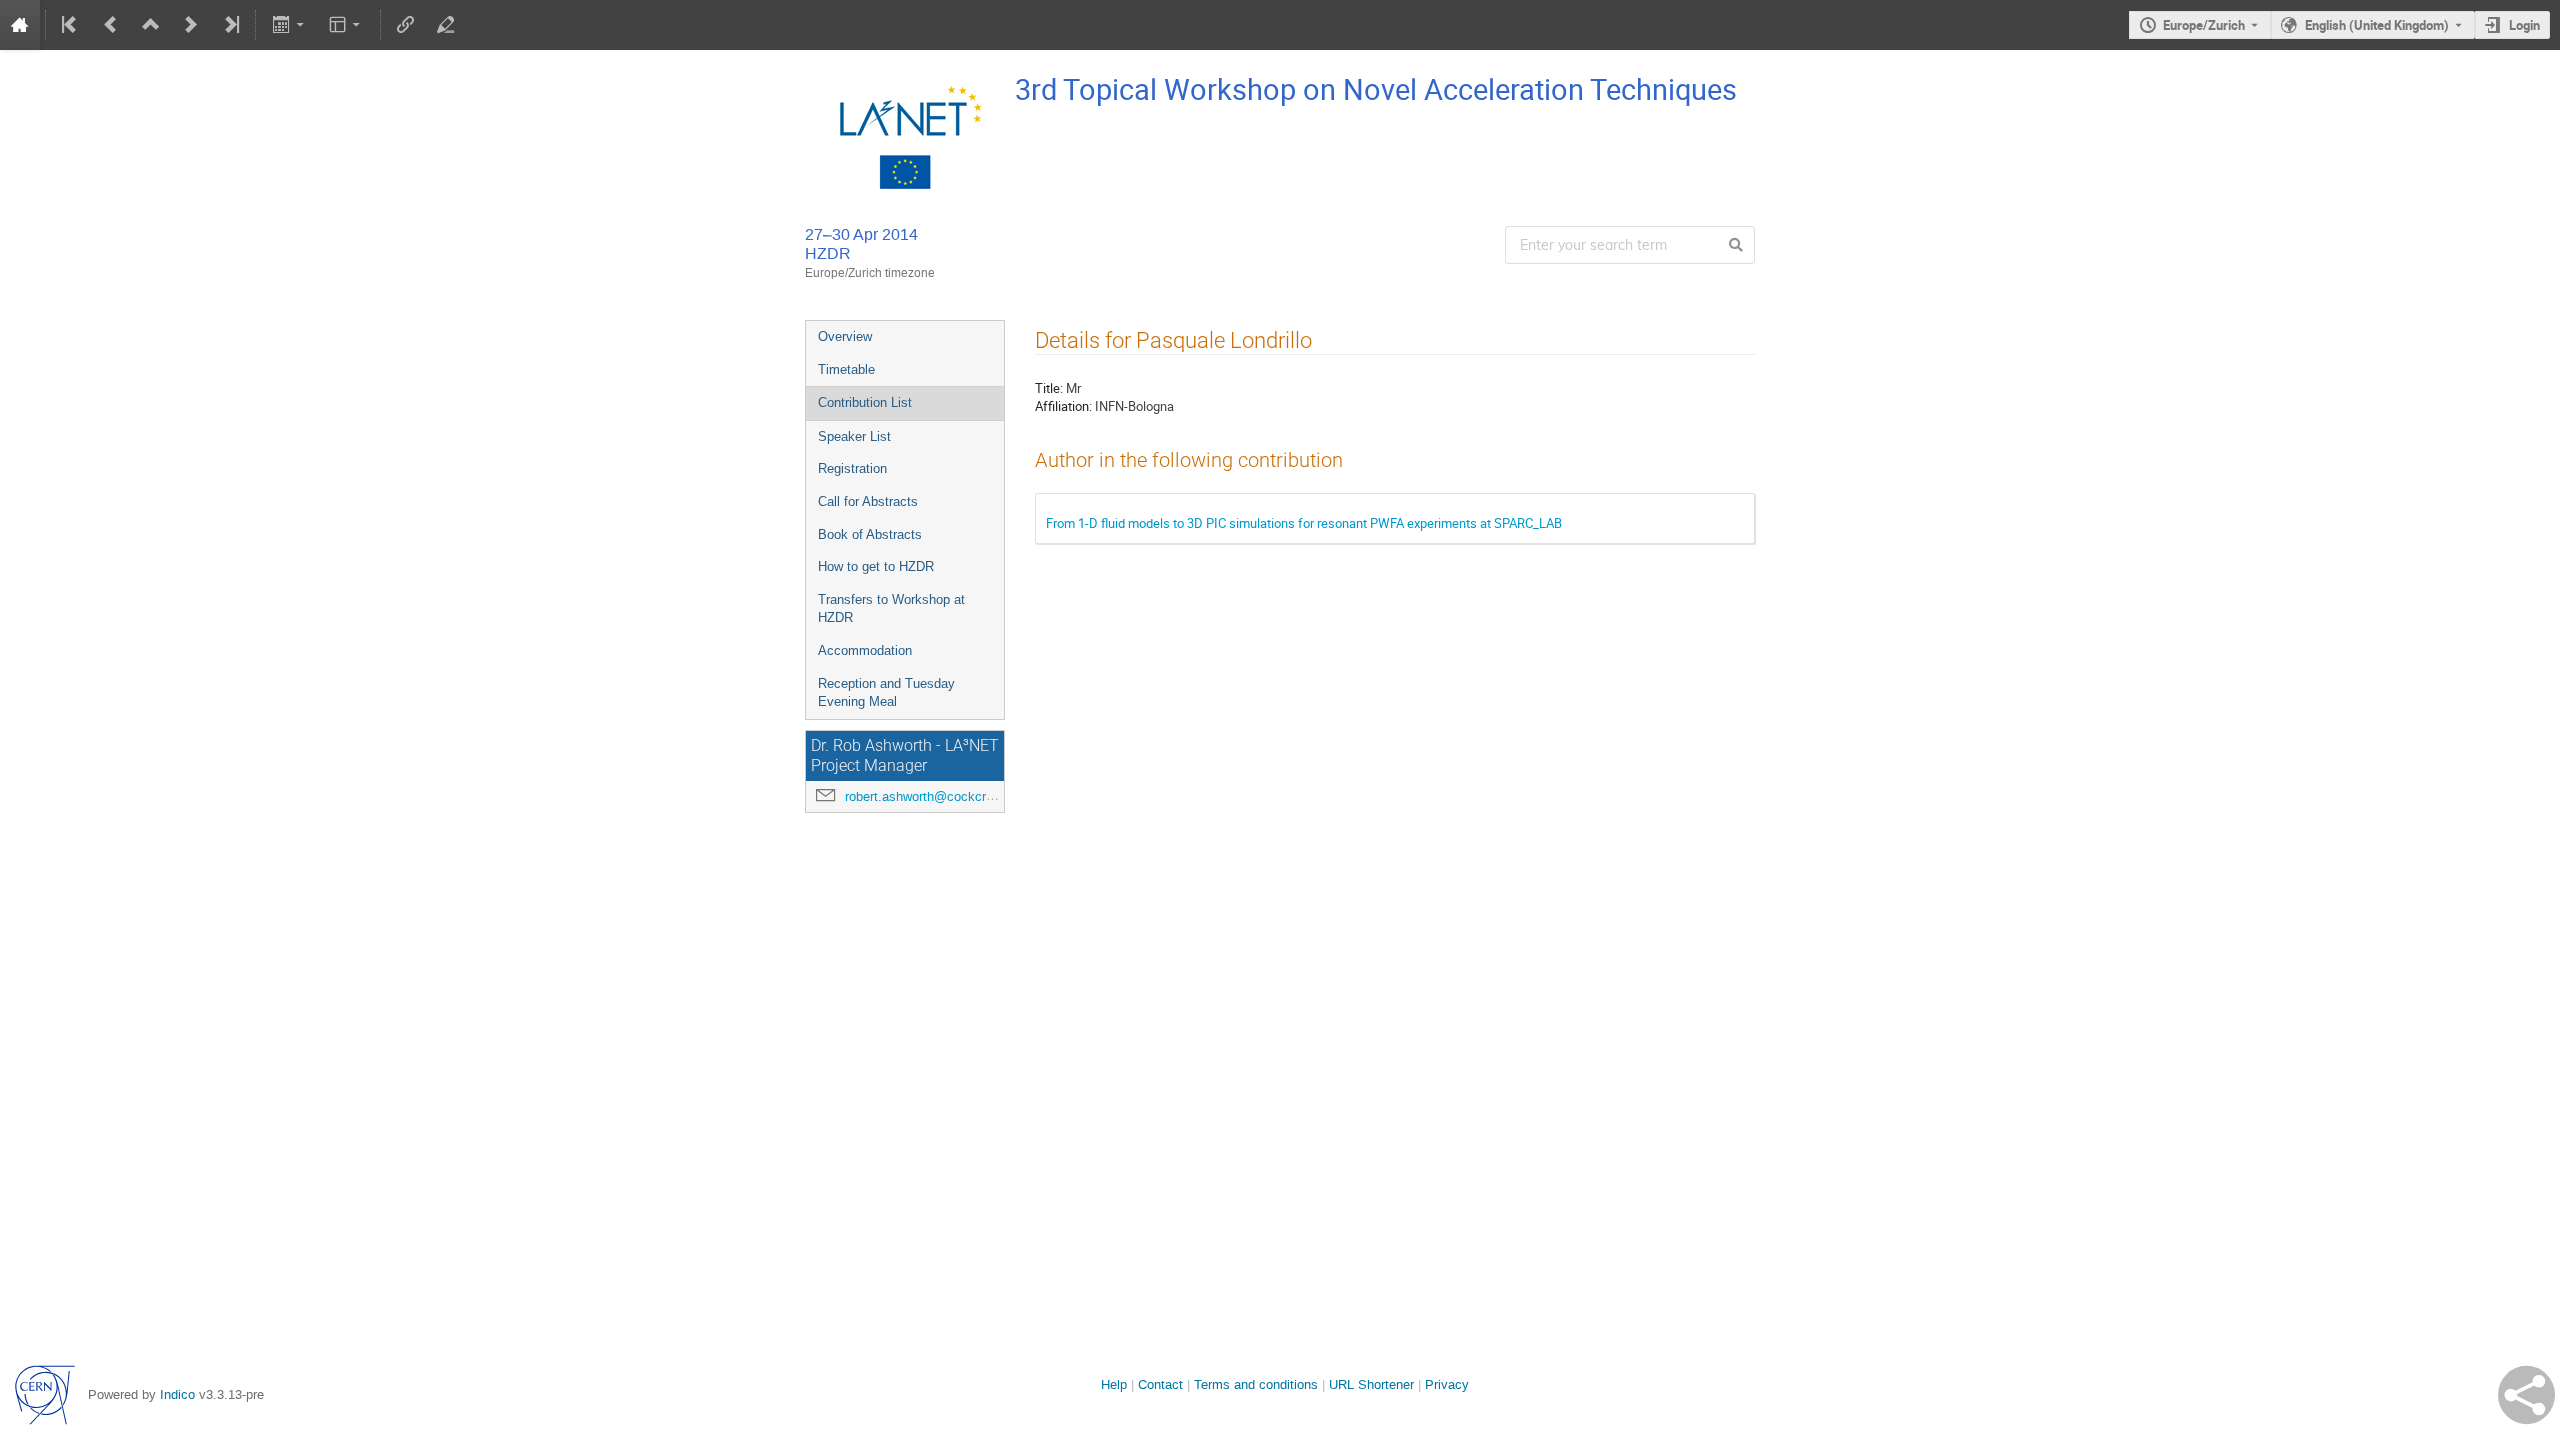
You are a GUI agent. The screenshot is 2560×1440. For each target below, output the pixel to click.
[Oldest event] (71, 25)
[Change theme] (346, 25)
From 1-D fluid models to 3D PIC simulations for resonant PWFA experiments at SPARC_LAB (1304, 523)
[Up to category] (151, 25)
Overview (845, 336)
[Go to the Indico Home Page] (20, 25)
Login (2524, 25)
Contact (1160, 1384)
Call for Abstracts (868, 501)
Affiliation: (1063, 406)
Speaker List (854, 436)
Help (1114, 1384)
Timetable (846, 369)
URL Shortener (1371, 1384)
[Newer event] (191, 25)
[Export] (289, 25)
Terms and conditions (1256, 1384)
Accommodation (865, 650)
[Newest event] (230, 25)
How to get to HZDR (876, 566)
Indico (177, 1394)
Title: (1049, 388)
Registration (852, 468)
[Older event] (111, 25)
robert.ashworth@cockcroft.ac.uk (941, 796)
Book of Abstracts (870, 534)
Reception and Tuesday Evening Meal (886, 693)
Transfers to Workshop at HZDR (891, 609)
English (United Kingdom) (2377, 25)
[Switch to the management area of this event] (446, 25)
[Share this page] (2526, 1395)
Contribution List (865, 402)
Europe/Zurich (2204, 25)
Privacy (1447, 1384)
